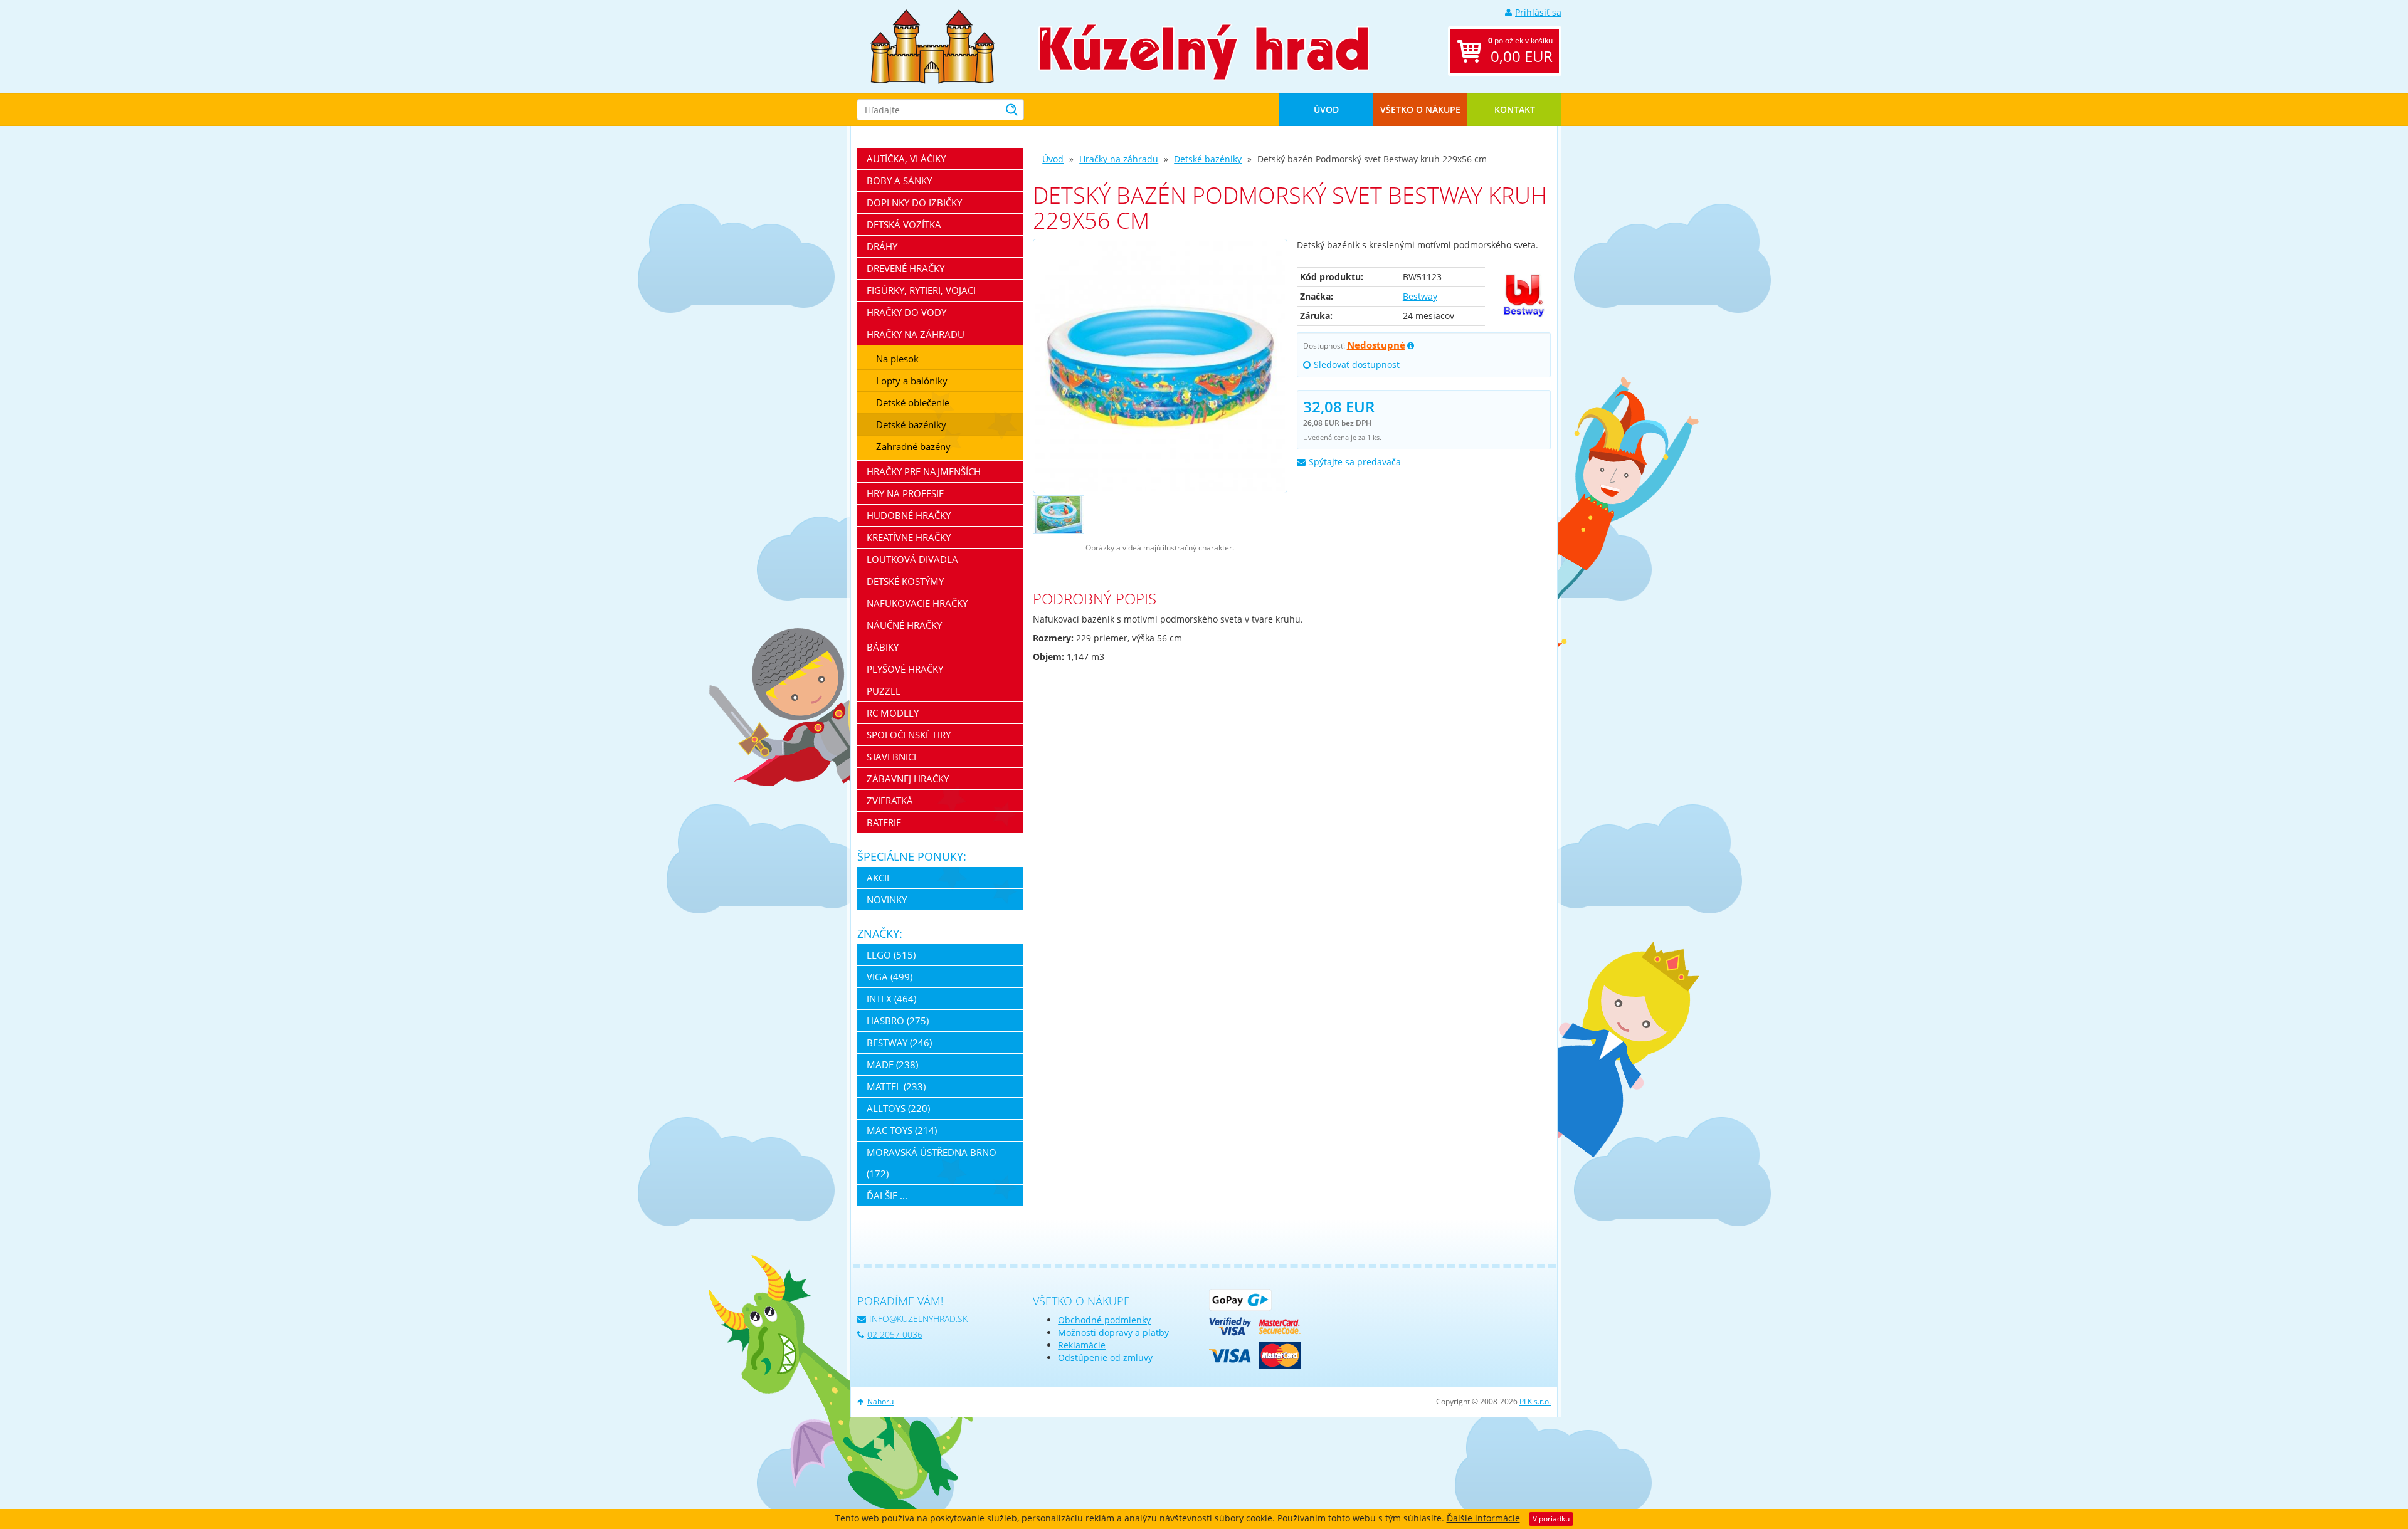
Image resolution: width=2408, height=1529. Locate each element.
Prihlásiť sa (1538, 12)
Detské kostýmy (905, 581)
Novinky (887, 900)
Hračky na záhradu (1119, 159)
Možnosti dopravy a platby (1113, 1332)
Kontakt (1515, 109)
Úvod (1326, 109)
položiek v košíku (1520, 51)
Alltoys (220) (898, 1108)
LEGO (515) (891, 955)
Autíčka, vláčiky (906, 159)
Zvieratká (890, 801)
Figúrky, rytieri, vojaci (921, 290)
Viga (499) (890, 977)
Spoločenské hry (909, 735)
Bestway (1420, 296)
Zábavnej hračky (908, 779)
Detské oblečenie (913, 402)
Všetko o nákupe (1420, 109)
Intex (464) (891, 999)
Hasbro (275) (898, 1021)
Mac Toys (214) (902, 1130)
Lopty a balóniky (912, 381)
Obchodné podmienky (1104, 1320)
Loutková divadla (912, 559)
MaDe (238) (892, 1064)
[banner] (932, 45)
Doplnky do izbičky (914, 202)
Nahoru (880, 1401)
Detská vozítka (904, 224)
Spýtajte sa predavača (1355, 462)
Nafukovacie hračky (917, 603)
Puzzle (884, 691)
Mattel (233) (896, 1086)
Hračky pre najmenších (924, 471)
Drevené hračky (906, 268)
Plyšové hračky (905, 669)
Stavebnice (893, 757)
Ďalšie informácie (1483, 1518)
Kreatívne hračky (909, 537)
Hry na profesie (905, 493)
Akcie (879, 878)
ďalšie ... (887, 1195)
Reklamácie (1082, 1345)
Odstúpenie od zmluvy (1105, 1358)
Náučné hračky (904, 625)
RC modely (893, 713)
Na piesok (897, 359)
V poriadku (1551, 1519)
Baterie (884, 822)
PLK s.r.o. (1535, 1401)
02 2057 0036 (895, 1334)
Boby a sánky (899, 181)
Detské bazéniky (1208, 159)
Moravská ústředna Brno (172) (932, 1163)
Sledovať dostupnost (1357, 365)
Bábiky (883, 647)
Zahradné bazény (913, 446)
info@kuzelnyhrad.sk (918, 1319)
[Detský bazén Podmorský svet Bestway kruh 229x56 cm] (1160, 366)
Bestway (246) (899, 1043)
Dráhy (882, 246)
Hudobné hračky (909, 515)
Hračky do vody (906, 312)
